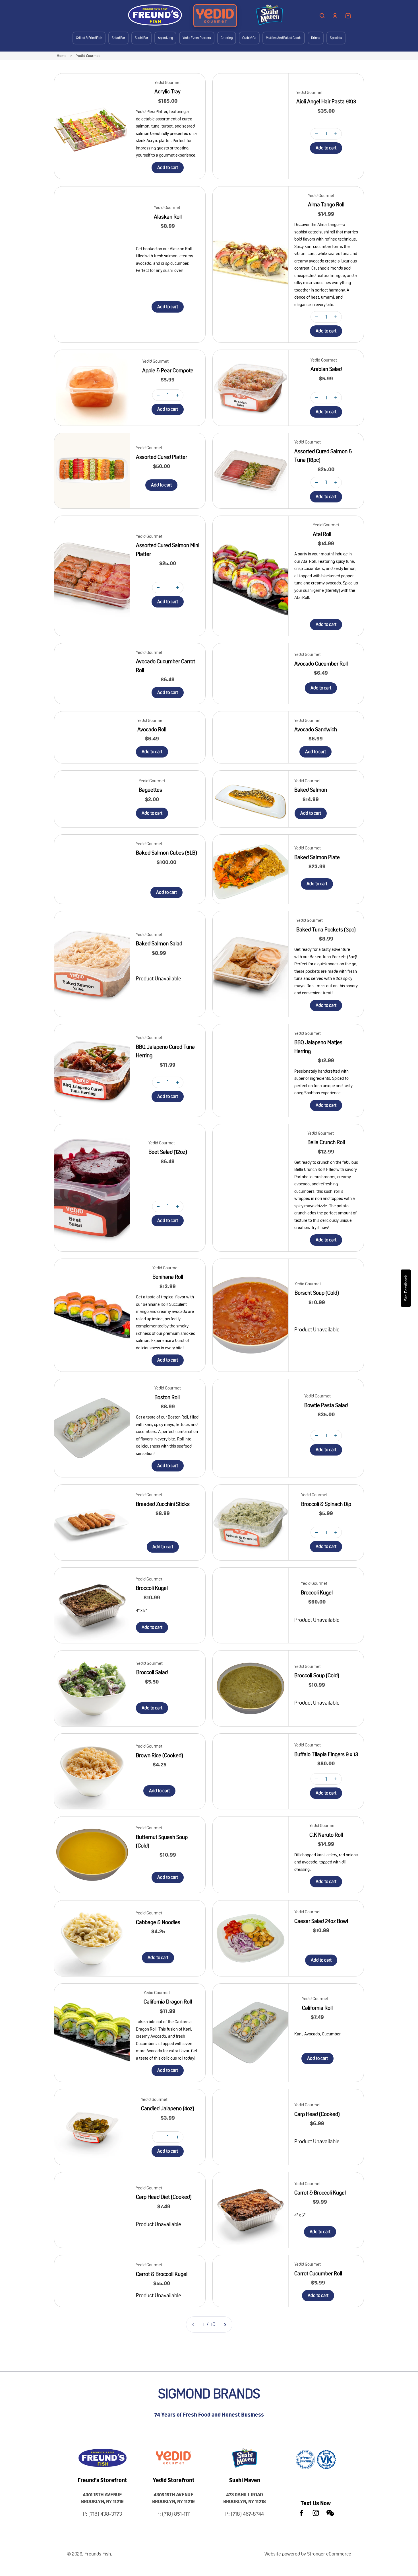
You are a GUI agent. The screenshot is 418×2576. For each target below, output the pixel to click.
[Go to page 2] (225, 2324)
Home (62, 56)
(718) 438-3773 (105, 2514)
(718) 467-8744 (247, 2514)
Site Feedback (406, 1288)
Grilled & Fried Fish (89, 38)
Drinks (316, 38)
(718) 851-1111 (176, 2514)
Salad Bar (118, 38)
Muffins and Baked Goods (284, 38)
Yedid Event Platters (197, 38)
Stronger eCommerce (329, 2554)
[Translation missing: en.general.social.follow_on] (301, 2513)
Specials (336, 38)
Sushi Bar (141, 38)
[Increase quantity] (336, 134)
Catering (227, 38)
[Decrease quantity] (316, 134)
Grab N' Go (249, 38)
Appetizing (165, 38)
